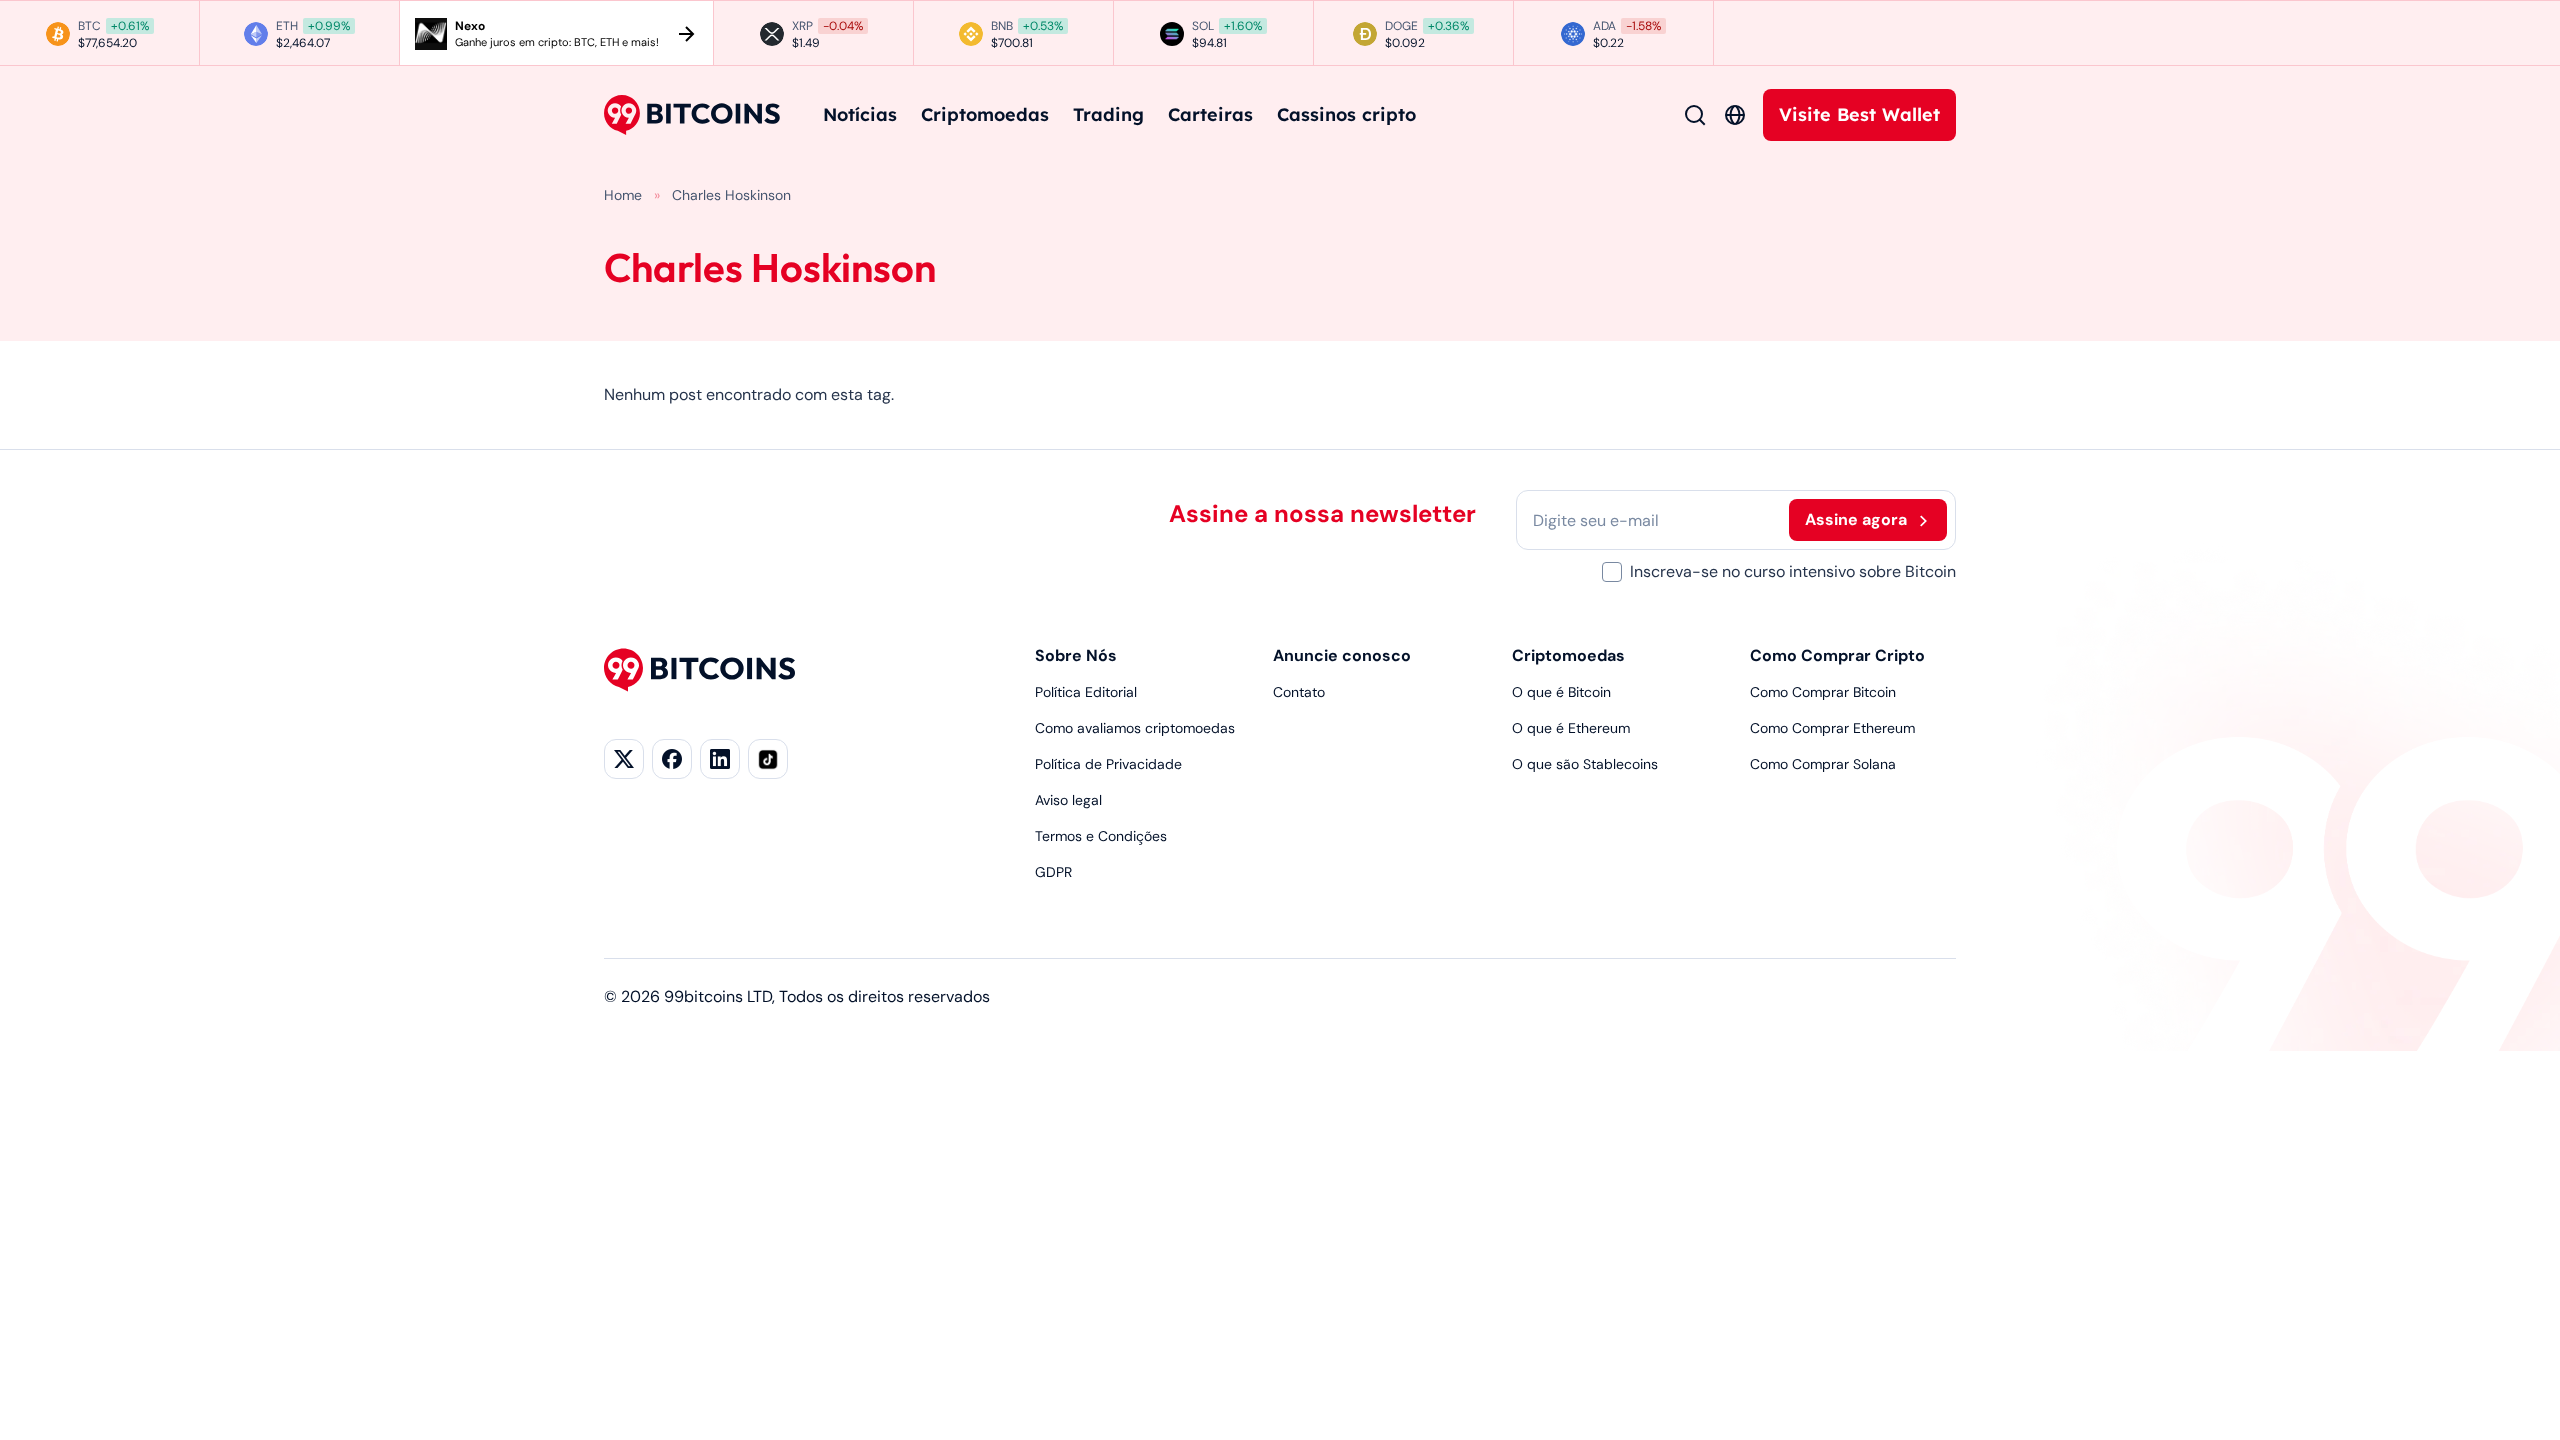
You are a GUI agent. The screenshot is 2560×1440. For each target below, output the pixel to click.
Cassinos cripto (1346, 114)
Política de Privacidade (1108, 764)
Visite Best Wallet (1859, 114)
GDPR (1053, 872)
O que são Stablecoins (1585, 764)
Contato (1299, 692)
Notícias (860, 114)
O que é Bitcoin (1561, 692)
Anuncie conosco (1342, 655)
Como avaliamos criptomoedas (1135, 728)
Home (623, 195)
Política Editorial (1086, 692)
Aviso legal (1068, 800)
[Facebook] (672, 759)
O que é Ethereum (1571, 728)
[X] (624, 759)
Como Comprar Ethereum (1832, 728)
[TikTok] (768, 759)
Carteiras (1210, 114)
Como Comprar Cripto (1837, 655)
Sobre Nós (1076, 655)
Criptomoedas (985, 114)
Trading (1108, 114)
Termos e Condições (1101, 836)
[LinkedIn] (720, 759)
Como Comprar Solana (1823, 764)
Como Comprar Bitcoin (1823, 692)
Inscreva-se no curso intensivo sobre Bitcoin (1793, 571)
